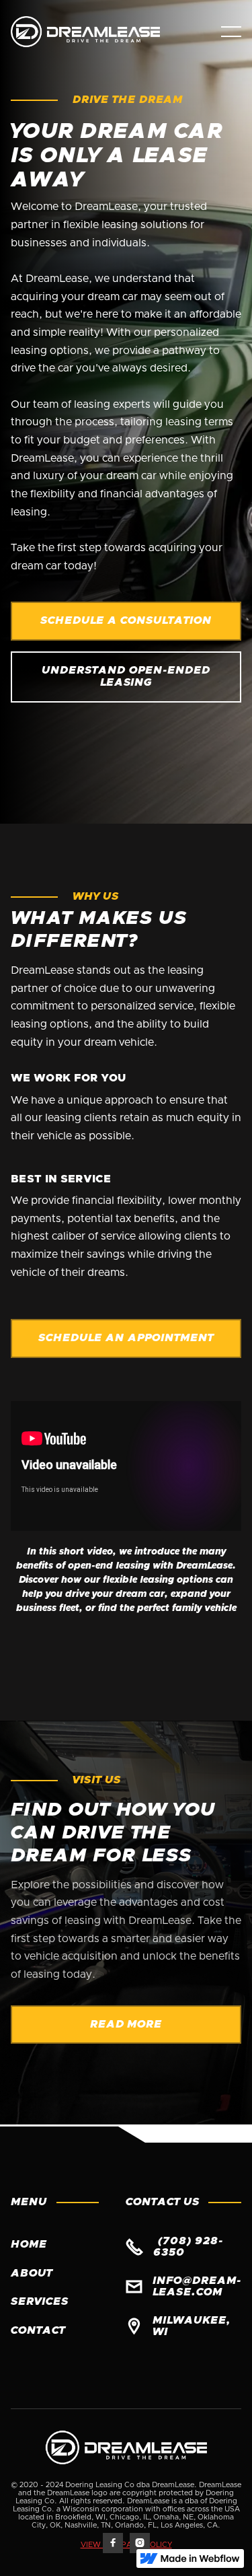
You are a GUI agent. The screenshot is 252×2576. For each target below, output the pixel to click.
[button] (231, 32)
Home (29, 2244)
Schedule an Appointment (126, 1338)
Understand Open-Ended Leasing (126, 676)
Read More (126, 2024)
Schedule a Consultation (126, 620)
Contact (38, 2330)
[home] (98, 32)
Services (40, 2301)
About (32, 2273)
